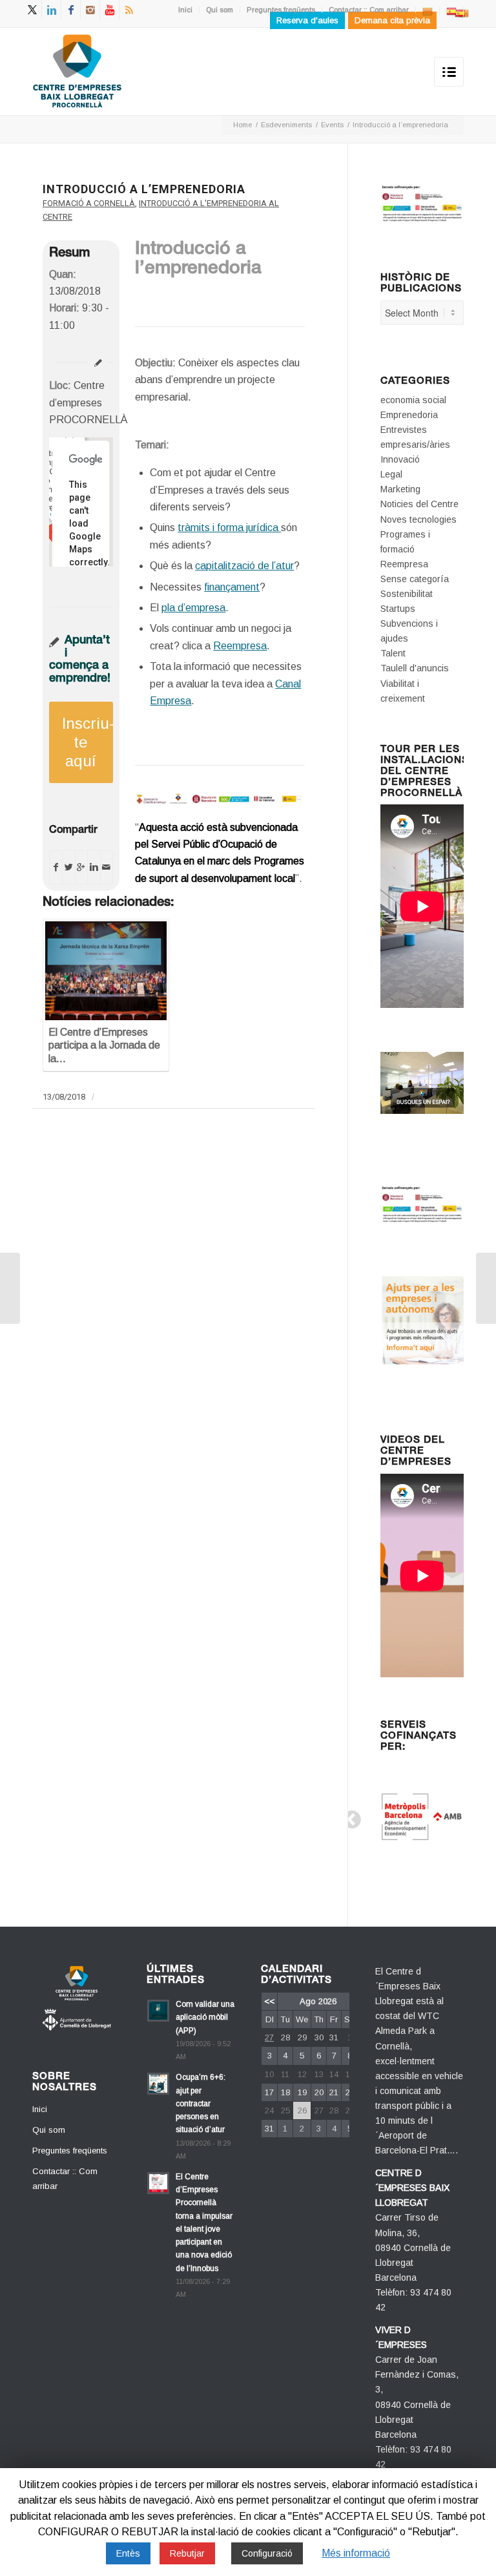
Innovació (400, 459)
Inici (185, 10)
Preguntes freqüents (281, 10)
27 (269, 2037)
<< (269, 2001)
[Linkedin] (51, 10)
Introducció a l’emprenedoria (144, 189)
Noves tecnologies (418, 519)
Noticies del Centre (419, 504)
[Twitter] (32, 10)
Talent (393, 653)
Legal (391, 474)
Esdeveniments (286, 125)
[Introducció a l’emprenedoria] (10, 1288)
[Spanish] (451, 11)
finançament (232, 587)
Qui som (220, 10)
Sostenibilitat (407, 594)
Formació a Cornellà (89, 203)
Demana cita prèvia (392, 20)
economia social (413, 400)
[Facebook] (71, 10)
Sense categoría (415, 579)
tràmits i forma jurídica (229, 528)
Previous (348, 1816)
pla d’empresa (193, 608)
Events (332, 125)
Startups (398, 609)
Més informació (356, 2553)
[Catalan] (428, 11)
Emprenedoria (409, 415)
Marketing (400, 489)
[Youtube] (109, 10)
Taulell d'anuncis (415, 668)
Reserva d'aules (307, 20)
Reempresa (240, 646)
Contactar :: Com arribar (369, 10)
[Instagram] (90, 10)
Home (243, 125)
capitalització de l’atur (244, 566)
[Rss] (129, 10)
